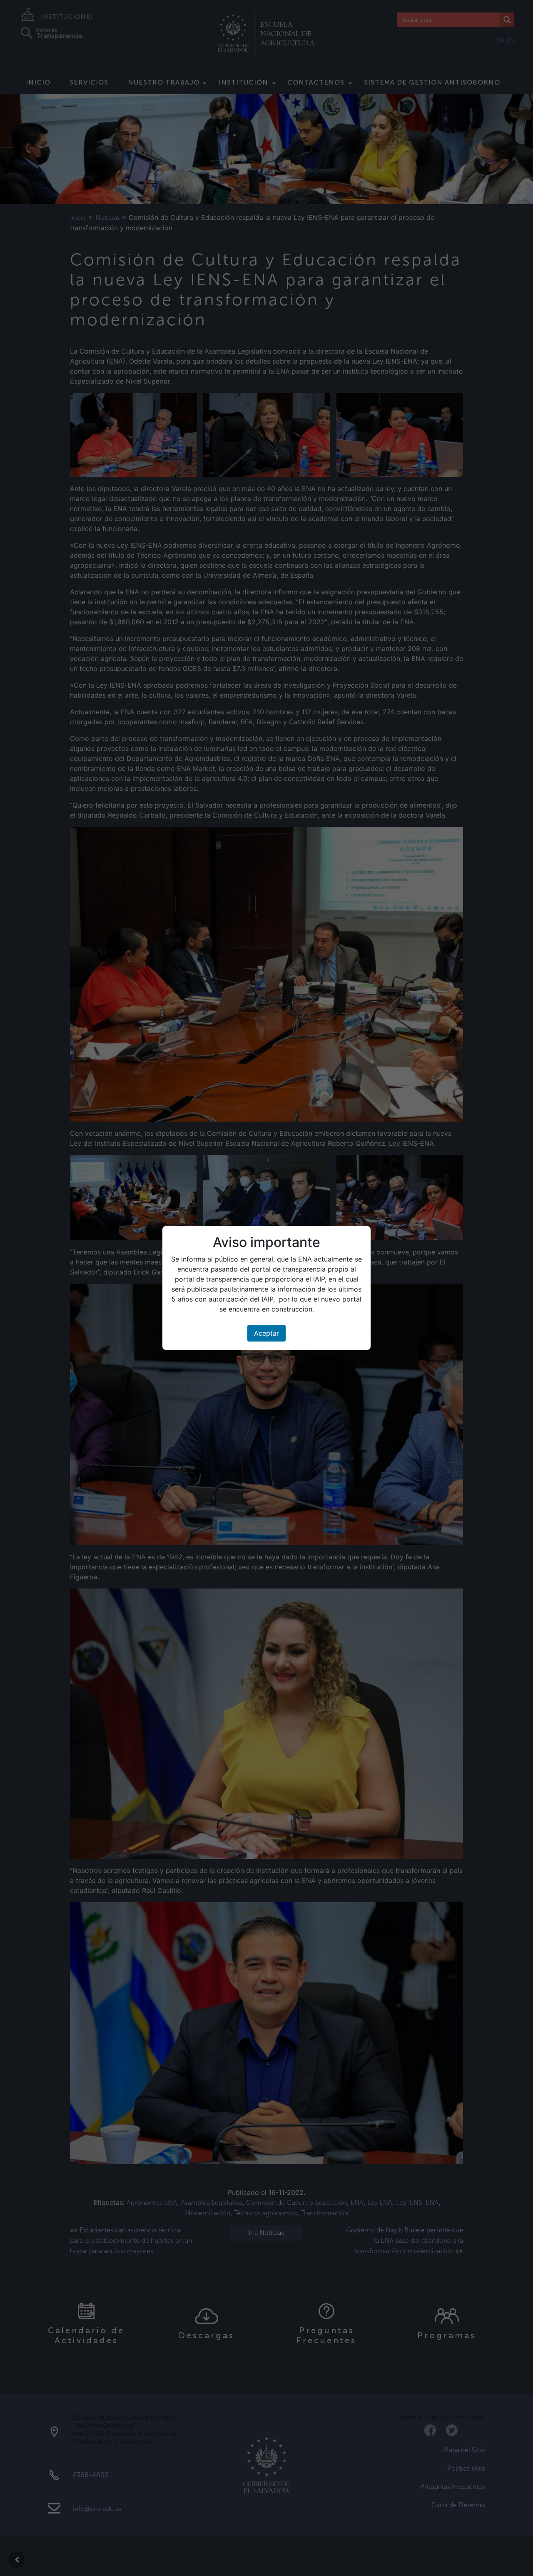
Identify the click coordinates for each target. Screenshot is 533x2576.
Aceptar (266, 1333)
